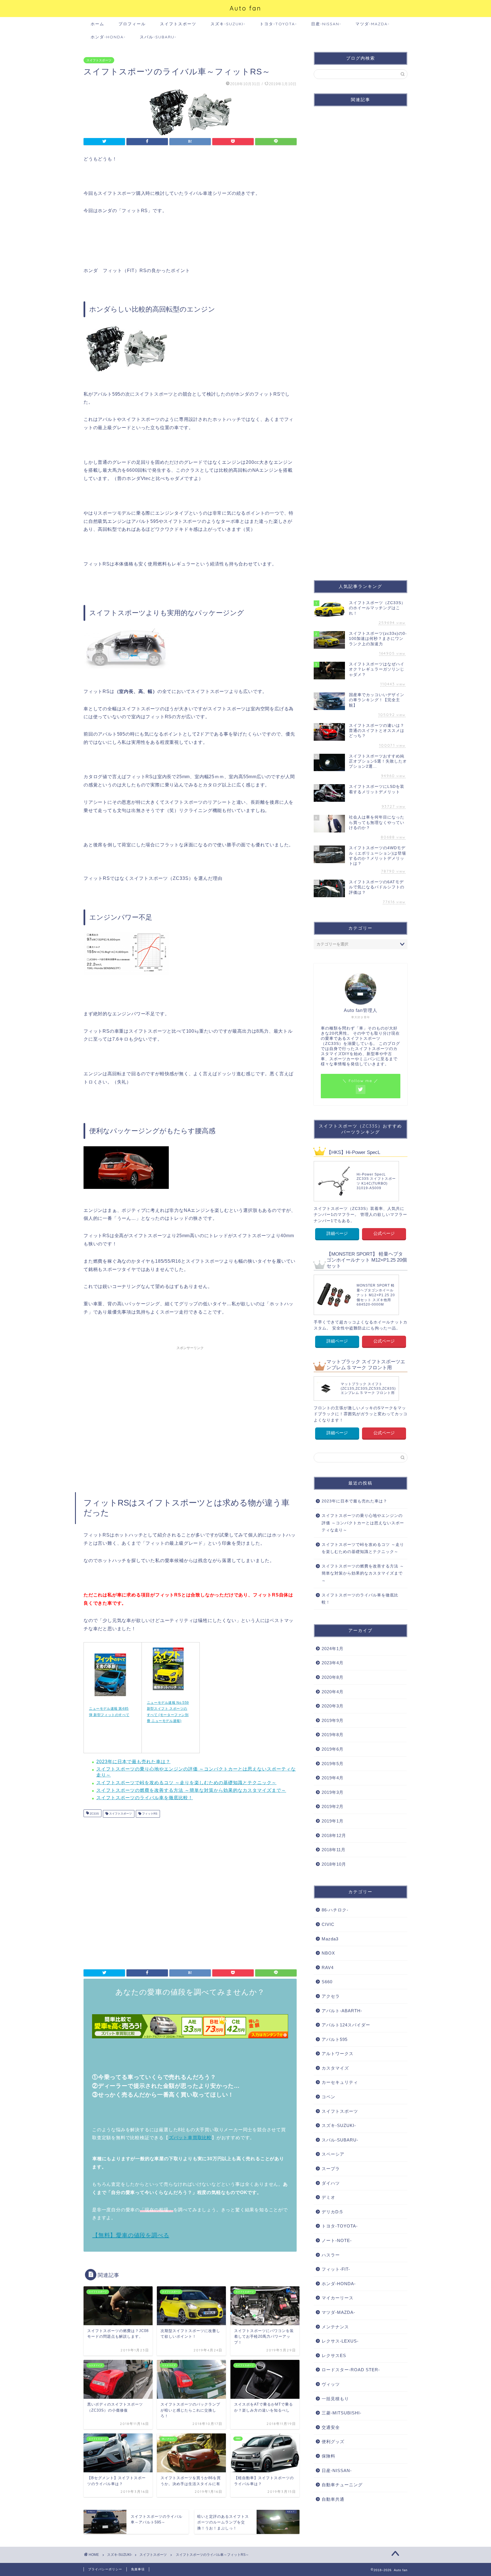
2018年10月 (334, 1864)
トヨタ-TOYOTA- (278, 24)
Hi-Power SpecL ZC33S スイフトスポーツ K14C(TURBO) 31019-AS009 (376, 1181)
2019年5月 (333, 1764)
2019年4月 (333, 1778)
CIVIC (328, 1924)
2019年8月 (333, 1735)
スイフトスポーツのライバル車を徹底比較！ (145, 1798)
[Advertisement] (190, 1417)
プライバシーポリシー (105, 2569)
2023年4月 (333, 1663)
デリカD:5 (332, 2212)
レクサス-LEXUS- (340, 2341)
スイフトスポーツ (178, 24)
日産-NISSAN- (326, 24)
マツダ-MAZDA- (373, 24)
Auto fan (246, 8)
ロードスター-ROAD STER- (351, 2370)
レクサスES (334, 2355)
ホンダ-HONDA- (108, 37)
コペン (328, 2097)
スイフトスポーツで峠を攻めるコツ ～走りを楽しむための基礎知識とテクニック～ (186, 1783)
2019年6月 (333, 1749)
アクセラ (331, 1996)
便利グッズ (333, 2442)
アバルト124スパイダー (346, 2025)
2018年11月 (334, 1850)
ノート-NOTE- (337, 2240)
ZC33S (94, 1814)
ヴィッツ (331, 2384)
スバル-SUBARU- (158, 37)
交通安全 (331, 2427)
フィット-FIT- (336, 2269)
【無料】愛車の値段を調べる (131, 2235)
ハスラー (331, 2255)
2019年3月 (333, 1792)
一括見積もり (335, 2399)
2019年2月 (333, 1806)
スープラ (331, 2169)
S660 (327, 1982)
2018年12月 (334, 1835)
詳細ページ (337, 1233)
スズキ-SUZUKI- (228, 24)
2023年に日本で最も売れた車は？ (133, 1762)
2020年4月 (333, 1692)
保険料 (328, 2456)
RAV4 (328, 1968)
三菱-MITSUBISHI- (342, 2413)
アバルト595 (335, 2039)
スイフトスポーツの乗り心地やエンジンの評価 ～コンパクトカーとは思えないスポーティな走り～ (363, 1523)
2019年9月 (333, 1720)
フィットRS (149, 1814)
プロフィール (132, 24)
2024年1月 (333, 1649)
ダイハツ (331, 2183)
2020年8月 (333, 1677)
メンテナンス (335, 2327)
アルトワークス (338, 2054)
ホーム (97, 24)
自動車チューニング (342, 2485)
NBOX (328, 1953)
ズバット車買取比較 (190, 2138)
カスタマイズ (335, 2068)
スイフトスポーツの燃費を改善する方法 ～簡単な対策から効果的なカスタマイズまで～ (191, 1790)
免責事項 (138, 2569)
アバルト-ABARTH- (342, 2011)
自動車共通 (333, 2499)
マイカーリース (338, 2298)
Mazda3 (330, 1939)
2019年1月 (333, 1821)
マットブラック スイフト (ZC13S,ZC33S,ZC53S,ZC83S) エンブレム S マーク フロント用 (368, 1388)
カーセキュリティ (340, 2082)
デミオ (328, 2197)
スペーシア (333, 2154)
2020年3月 (333, 1706)
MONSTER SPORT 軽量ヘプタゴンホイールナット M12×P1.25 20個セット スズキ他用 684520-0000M (376, 1295)
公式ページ (384, 1233)
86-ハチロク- (335, 1910)
